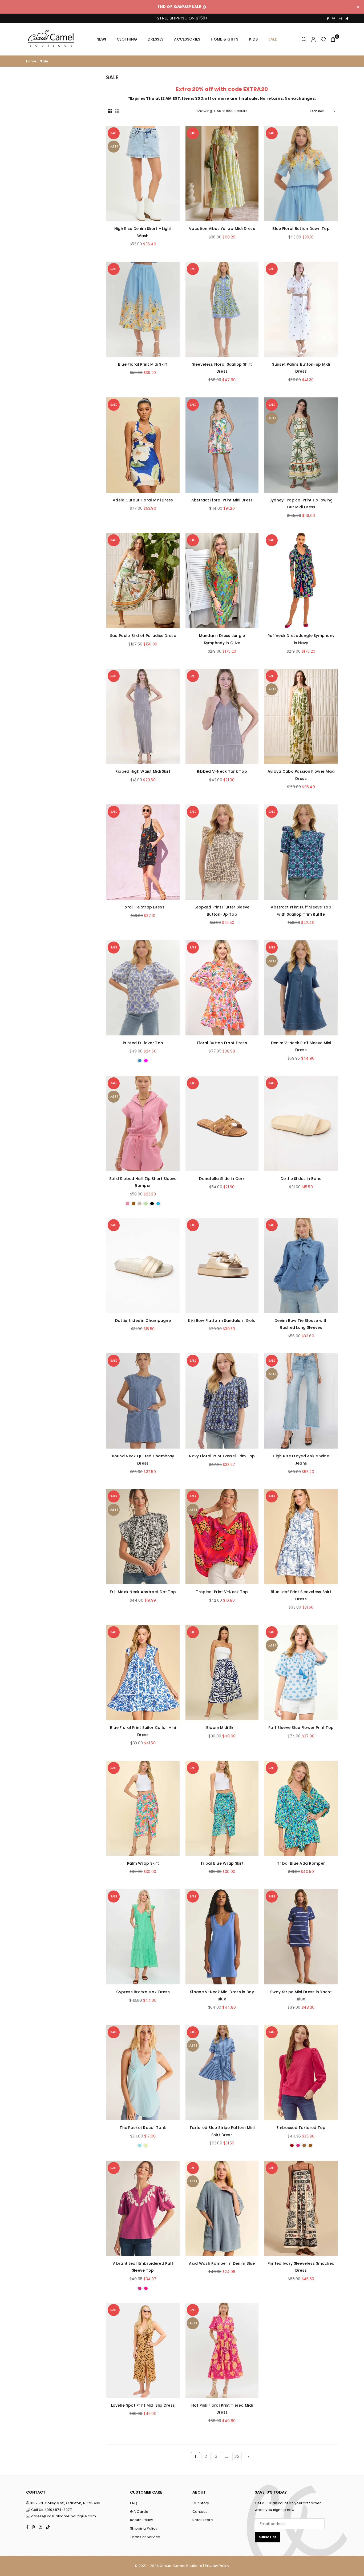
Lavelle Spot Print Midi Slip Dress (143, 2405)
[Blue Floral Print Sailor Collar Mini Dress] (143, 1672)
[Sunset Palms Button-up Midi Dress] (301, 309)
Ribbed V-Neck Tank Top (222, 771)
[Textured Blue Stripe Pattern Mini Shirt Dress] (222, 2073)
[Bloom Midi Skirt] (222, 1672)
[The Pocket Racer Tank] (143, 2073)
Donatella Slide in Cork (222, 1179)
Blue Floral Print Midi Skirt (143, 364)
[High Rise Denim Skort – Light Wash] (143, 174)
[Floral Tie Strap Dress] (143, 852)
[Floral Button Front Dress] (222, 988)
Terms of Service (145, 2537)
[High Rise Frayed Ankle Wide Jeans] (301, 1401)
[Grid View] (110, 111)
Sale (273, 39)
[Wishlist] (323, 39)
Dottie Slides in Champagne (143, 1321)
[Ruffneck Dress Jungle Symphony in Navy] (301, 581)
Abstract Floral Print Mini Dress (222, 500)
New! (101, 39)
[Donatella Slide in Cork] (222, 1124)
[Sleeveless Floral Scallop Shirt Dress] (222, 309)
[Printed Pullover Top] (143, 988)
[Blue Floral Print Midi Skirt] (143, 309)
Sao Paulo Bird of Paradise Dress (143, 636)
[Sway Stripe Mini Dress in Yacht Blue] (301, 1937)
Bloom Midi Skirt (222, 1728)
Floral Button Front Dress (222, 1043)
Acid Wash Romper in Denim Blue (222, 2263)
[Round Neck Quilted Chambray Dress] (143, 1401)
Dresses (155, 39)
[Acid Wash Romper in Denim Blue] (222, 2208)
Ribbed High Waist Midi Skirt (143, 771)
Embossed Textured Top (301, 2128)
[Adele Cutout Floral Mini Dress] (143, 445)
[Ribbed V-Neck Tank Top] (222, 716)
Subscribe (268, 2537)
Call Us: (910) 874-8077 (51, 2510)
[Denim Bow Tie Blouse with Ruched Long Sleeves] (301, 1265)
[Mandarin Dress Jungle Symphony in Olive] (222, 581)
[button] (333, 39)
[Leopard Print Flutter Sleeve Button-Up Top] (222, 852)
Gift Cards (139, 2512)
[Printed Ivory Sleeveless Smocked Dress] (301, 2208)
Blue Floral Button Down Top (301, 229)
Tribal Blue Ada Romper (301, 1863)
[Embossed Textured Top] (301, 2073)
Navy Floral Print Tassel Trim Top (222, 1456)
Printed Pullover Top (143, 1043)
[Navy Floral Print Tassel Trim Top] (222, 1401)
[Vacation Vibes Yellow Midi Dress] (222, 174)
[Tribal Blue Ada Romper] (301, 1808)
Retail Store (203, 2520)
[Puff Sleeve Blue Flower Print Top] (301, 1672)
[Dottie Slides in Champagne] (143, 1265)
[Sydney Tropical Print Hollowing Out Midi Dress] (301, 445)
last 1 (114, 146)
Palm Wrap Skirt (143, 1863)
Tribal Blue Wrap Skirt (222, 1863)
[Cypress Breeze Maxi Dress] (143, 1937)
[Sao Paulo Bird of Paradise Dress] (143, 581)
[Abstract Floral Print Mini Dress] (222, 445)
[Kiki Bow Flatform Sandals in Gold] (222, 1265)
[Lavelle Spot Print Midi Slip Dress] (143, 2350)
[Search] (304, 39)
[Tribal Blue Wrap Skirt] (222, 1808)
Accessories (187, 39)
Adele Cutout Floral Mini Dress (143, 500)
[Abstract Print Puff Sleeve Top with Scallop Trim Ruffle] (301, 852)
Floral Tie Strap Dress (143, 907)
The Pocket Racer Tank (143, 2128)
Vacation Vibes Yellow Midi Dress (222, 229)
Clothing (127, 39)
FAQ (134, 2503)
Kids (253, 39)
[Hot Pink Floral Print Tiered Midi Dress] (222, 2350)
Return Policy (142, 2520)
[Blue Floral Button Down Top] (301, 174)
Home (31, 61)
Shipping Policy (144, 2528)
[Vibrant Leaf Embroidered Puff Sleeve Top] (143, 2208)
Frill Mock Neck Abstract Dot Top (143, 1592)
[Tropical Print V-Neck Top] (222, 1537)
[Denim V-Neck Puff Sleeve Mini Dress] (301, 988)
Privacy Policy (217, 2566)
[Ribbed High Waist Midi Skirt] (143, 716)
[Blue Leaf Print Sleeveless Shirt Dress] (301, 1537)
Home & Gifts (225, 39)
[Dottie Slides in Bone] (301, 1124)
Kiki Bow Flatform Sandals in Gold (222, 1321)
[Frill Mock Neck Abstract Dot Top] (143, 1537)
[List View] (117, 111)
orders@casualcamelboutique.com (64, 2516)
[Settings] (314, 39)
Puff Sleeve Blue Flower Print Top (301, 1728)
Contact (200, 2512)
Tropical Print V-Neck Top (222, 1592)
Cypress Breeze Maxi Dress (143, 1992)
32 (237, 2456)
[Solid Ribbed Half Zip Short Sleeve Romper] (143, 1124)
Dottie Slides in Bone (301, 1179)
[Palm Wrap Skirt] (143, 1808)
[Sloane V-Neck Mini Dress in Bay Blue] (222, 1937)
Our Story (201, 2503)
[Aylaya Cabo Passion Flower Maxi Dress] (301, 716)
